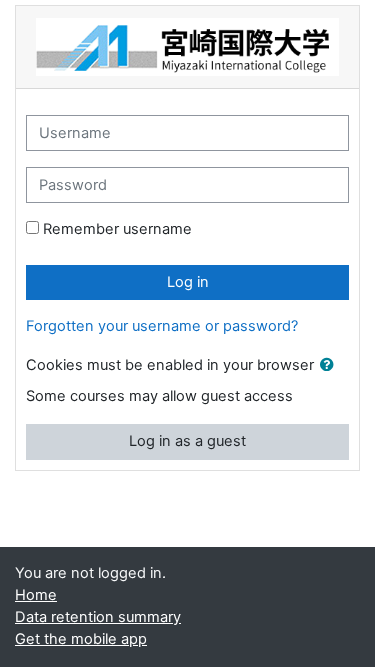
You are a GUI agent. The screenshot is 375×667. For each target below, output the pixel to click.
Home (36, 595)
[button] (331, 366)
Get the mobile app (81, 639)
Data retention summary (98, 617)
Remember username (117, 229)
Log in (188, 282)
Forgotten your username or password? (162, 326)
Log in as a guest (187, 441)
